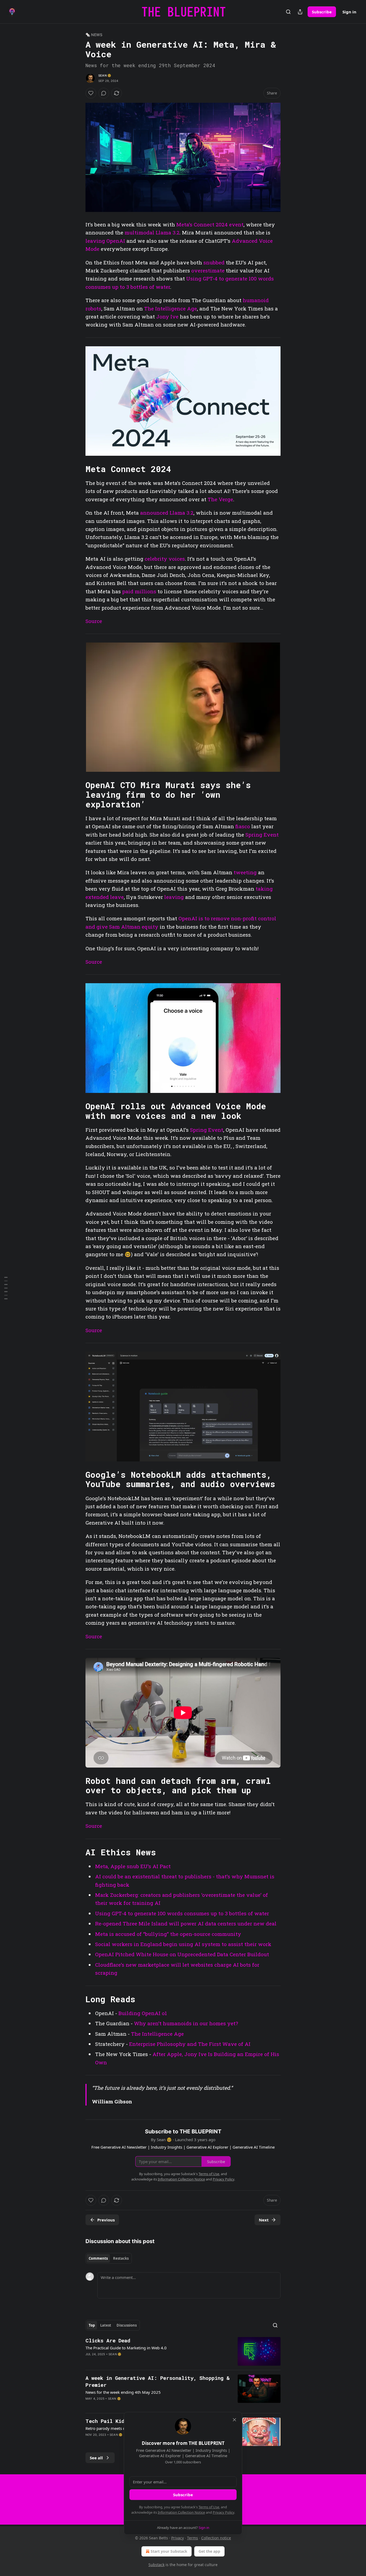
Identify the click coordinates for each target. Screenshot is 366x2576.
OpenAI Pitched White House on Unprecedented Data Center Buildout (182, 1954)
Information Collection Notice (181, 2512)
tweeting (245, 872)
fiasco (243, 826)
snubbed (214, 262)
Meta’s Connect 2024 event (210, 224)
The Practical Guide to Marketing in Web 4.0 (126, 2348)
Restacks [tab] (121, 2258)
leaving (174, 897)
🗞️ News (94, 35)
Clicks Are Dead (108, 2340)
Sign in (349, 12)
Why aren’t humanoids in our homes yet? (186, 2023)
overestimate (208, 270)
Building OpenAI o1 (143, 2013)
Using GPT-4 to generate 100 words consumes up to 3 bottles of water (182, 1913)
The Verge (220, 499)
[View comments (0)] (104, 93)
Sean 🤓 (105, 75)
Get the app (209, 2551)
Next (264, 2220)
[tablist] (109, 2258)
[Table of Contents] (6, 1288)
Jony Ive (167, 316)
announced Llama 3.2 (167, 513)
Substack (156, 2565)
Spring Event (262, 835)
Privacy (178, 2538)
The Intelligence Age (171, 308)
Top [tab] (92, 2325)
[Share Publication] (300, 12)
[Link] (78, 469)
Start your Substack (169, 2551)
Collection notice (216, 2538)
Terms (193, 2538)
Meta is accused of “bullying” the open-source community (168, 1934)
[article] (183, 2351)
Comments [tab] (98, 2258)
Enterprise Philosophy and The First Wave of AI (190, 2044)
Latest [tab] (106, 2325)
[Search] (288, 12)
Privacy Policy (223, 2512)
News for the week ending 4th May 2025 (123, 2392)
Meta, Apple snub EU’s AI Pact (133, 1866)
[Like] (91, 93)
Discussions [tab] (127, 2325)
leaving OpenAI (105, 241)
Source (94, 621)
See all (96, 2458)
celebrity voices (165, 559)
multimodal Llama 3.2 (152, 232)
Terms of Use (209, 2507)
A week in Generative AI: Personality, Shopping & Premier (158, 2381)
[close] (234, 2420)
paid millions (139, 591)
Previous (106, 2220)
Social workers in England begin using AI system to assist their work (183, 1944)
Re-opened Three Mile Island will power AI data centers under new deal (186, 1923)
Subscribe (322, 12)
